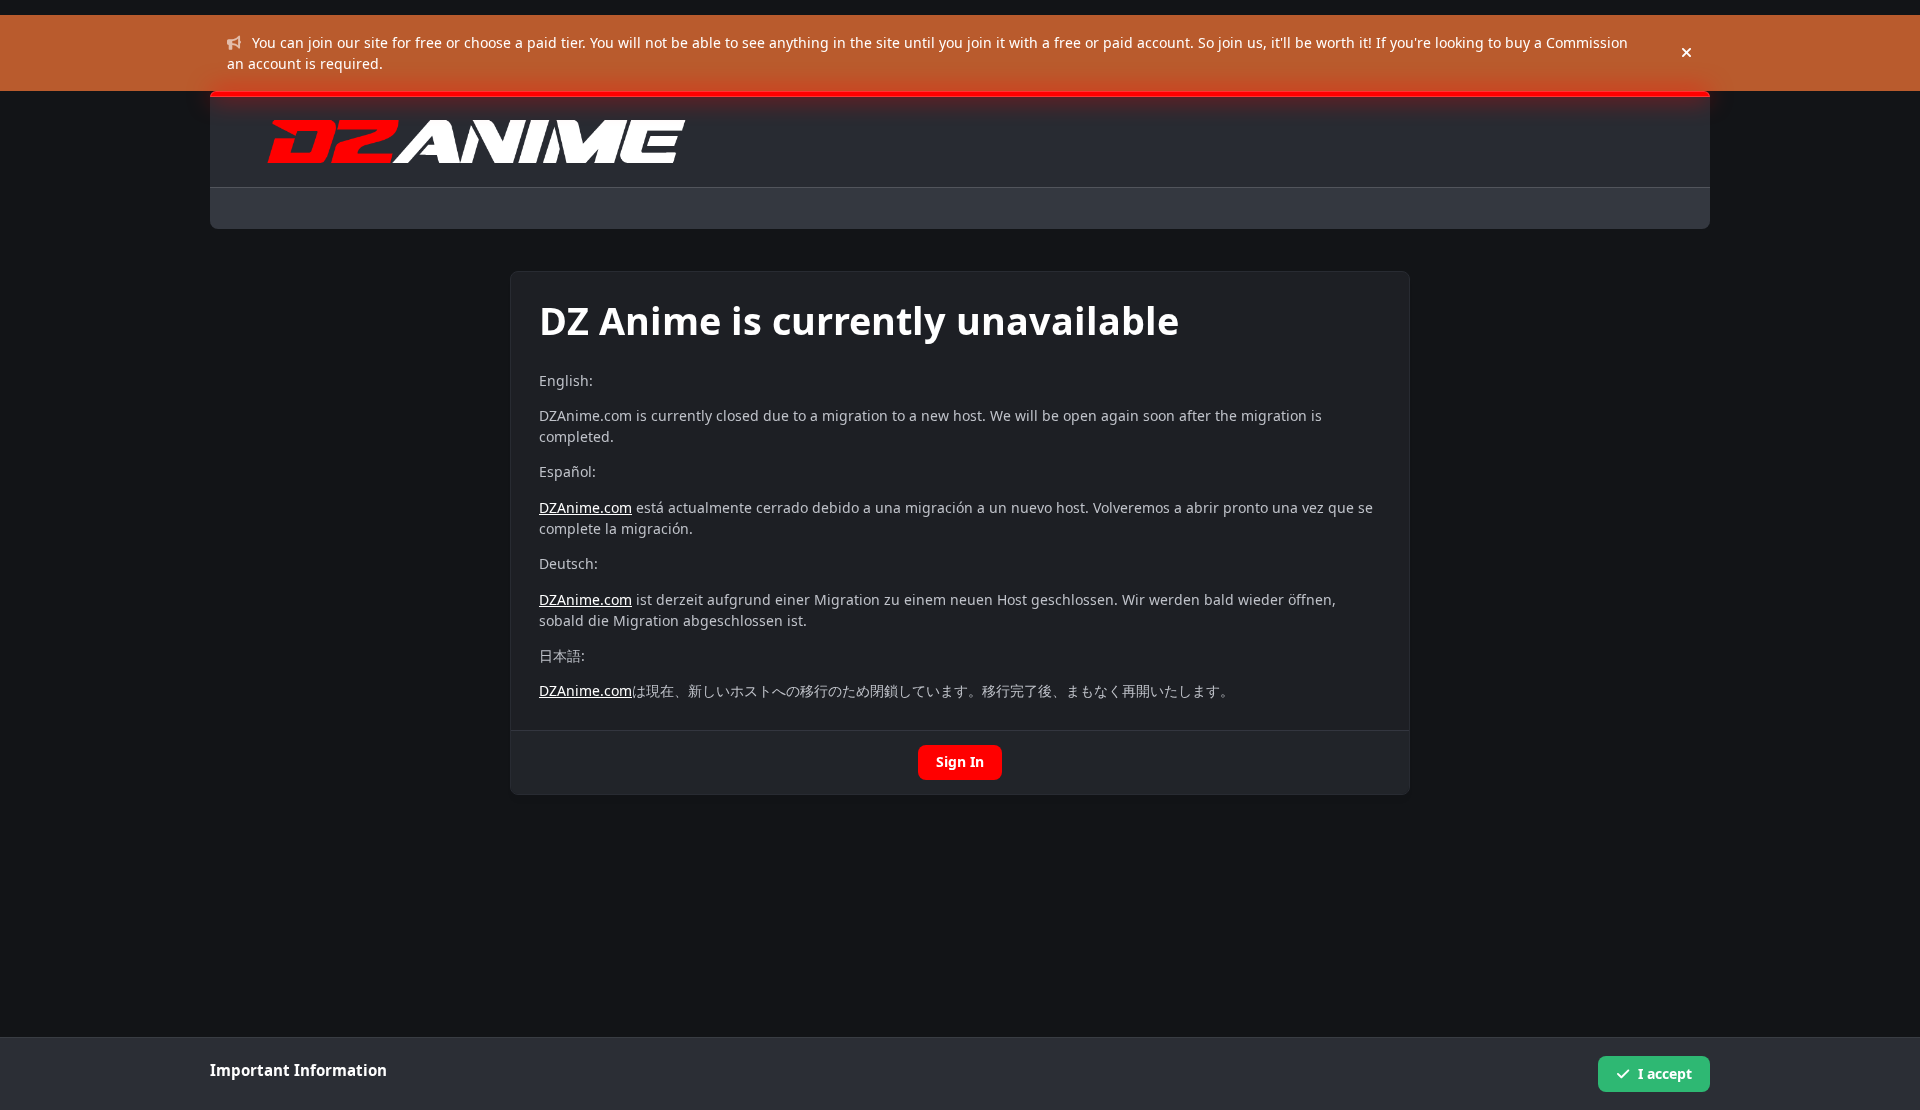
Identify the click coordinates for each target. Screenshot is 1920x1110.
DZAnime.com (585, 507)
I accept (1665, 1073)
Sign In (960, 761)
